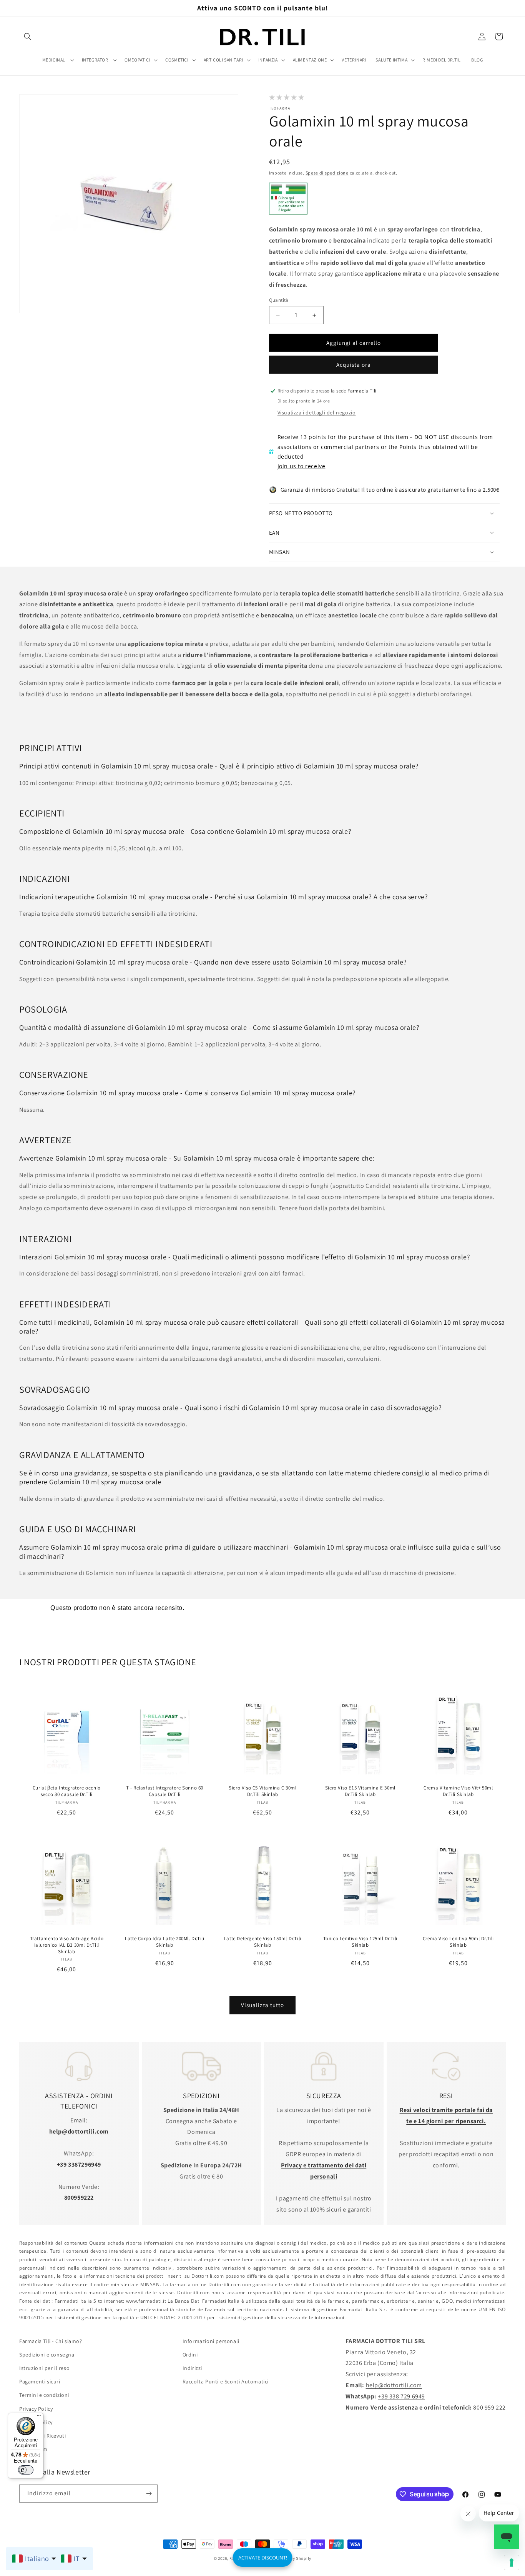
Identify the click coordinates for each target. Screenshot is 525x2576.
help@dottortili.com (394, 2385)
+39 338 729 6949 (401, 2396)
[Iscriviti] (149, 2494)
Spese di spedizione (327, 173)
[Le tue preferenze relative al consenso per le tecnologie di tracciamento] (512, 2563)
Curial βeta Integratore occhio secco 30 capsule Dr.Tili (67, 1791)
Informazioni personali (211, 2341)
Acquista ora (354, 365)
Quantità (279, 300)
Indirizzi (192, 2368)
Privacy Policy (36, 2408)
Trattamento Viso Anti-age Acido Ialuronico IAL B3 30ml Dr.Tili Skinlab (67, 1945)
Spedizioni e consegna (47, 2355)
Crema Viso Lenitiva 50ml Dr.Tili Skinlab (458, 1942)
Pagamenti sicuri (40, 2381)
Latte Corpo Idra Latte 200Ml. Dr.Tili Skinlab (164, 1942)
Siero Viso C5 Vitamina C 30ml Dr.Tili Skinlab (262, 1791)
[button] (28, 37)
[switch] (26, 2470)
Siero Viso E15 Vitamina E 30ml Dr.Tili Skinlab (360, 1791)
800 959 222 (489, 2407)
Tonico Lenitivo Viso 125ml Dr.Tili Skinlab (360, 1942)
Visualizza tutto (262, 2005)
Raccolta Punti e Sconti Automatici (226, 2381)
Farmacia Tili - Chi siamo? (51, 2341)
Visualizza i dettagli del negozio (317, 412)
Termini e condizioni (44, 2395)
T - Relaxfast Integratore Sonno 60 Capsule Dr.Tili (164, 1791)
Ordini (190, 2355)
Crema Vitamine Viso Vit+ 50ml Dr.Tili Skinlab (458, 1791)
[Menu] (39, 2417)
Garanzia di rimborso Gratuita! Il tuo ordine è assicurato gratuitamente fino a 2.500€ (390, 490)
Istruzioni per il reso (44, 2368)
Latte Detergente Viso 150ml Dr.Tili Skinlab (262, 1942)
